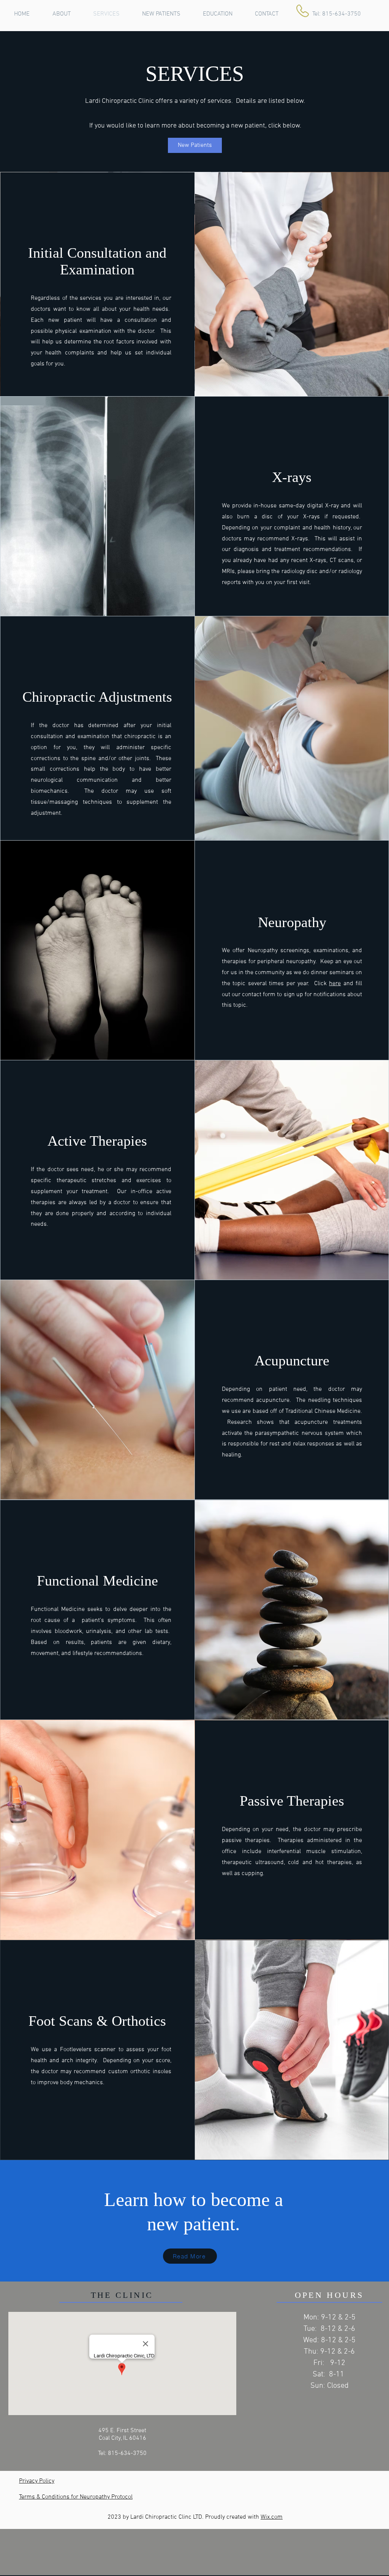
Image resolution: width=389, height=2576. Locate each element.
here (335, 984)
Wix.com (272, 2517)
